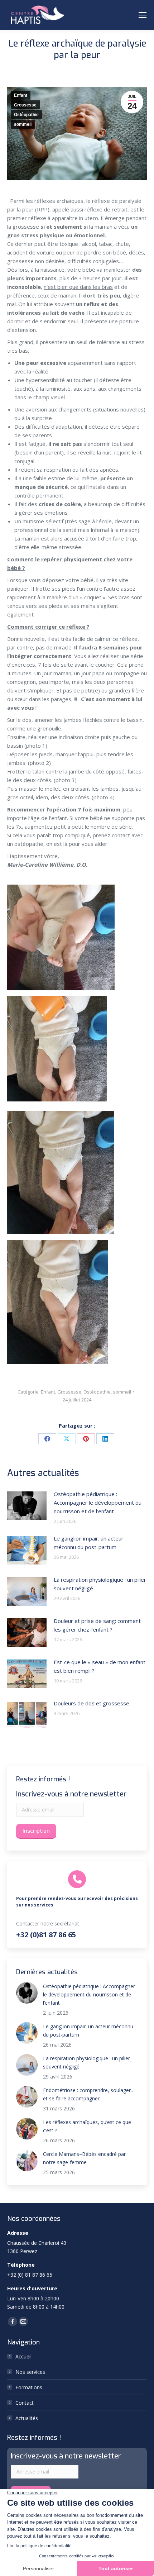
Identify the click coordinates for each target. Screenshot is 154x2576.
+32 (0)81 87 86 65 (46, 1935)
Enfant (21, 95)
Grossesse (25, 105)
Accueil (23, 2356)
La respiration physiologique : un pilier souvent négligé (100, 1584)
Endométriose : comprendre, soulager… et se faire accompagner (89, 2094)
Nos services (30, 2372)
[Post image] (27, 1506)
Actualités (27, 2418)
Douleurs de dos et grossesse (92, 1703)
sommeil (23, 124)
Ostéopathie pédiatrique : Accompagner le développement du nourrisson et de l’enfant (98, 1503)
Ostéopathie (26, 115)
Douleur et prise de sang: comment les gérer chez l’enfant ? (97, 1625)
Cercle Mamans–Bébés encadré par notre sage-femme (84, 2158)
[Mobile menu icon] (143, 15)
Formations (29, 2387)
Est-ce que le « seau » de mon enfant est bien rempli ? (100, 1666)
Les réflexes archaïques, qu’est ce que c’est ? (87, 2126)
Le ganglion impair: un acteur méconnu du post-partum (89, 1543)
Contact (25, 2403)
